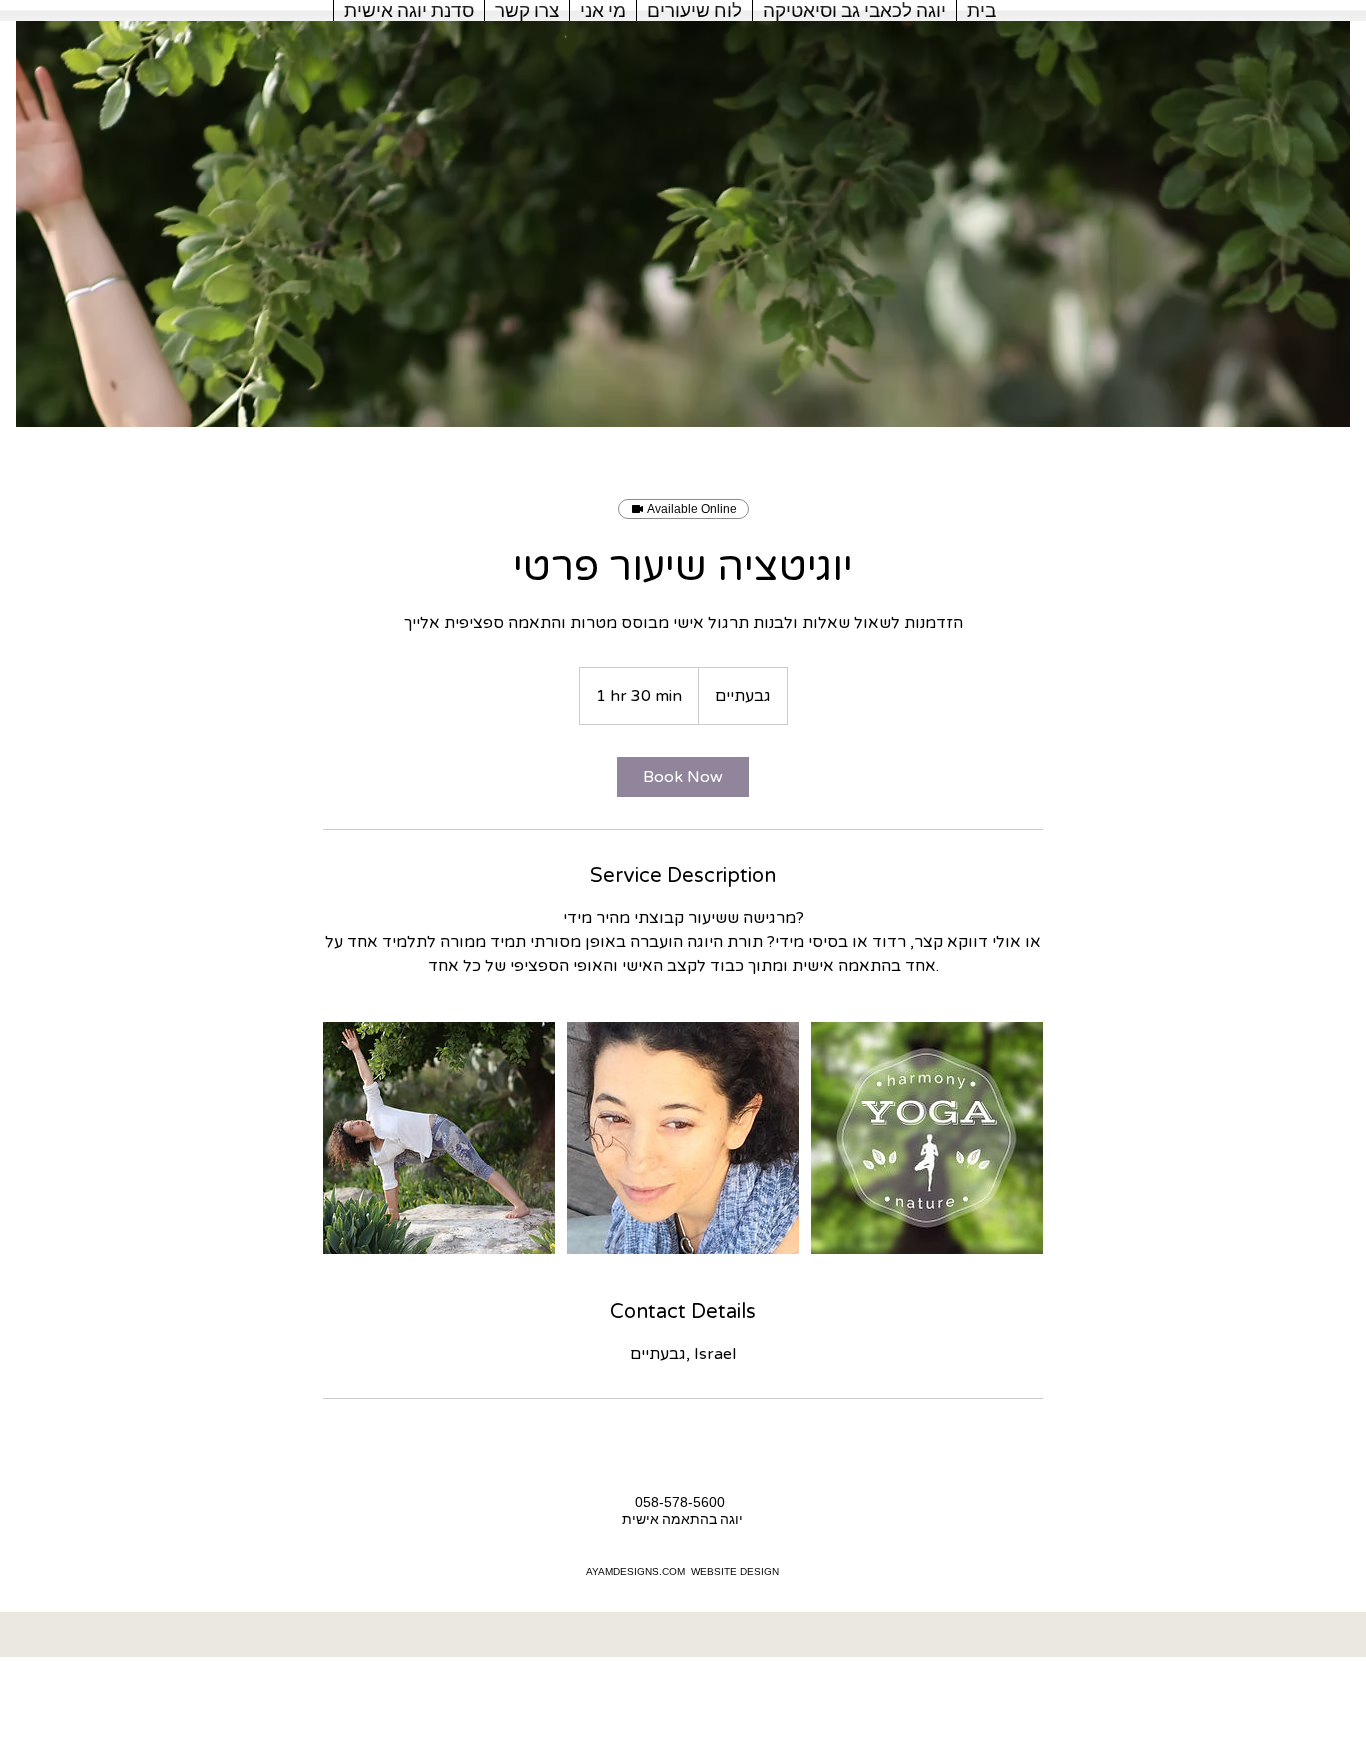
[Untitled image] (439, 1138)
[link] (683, 777)
